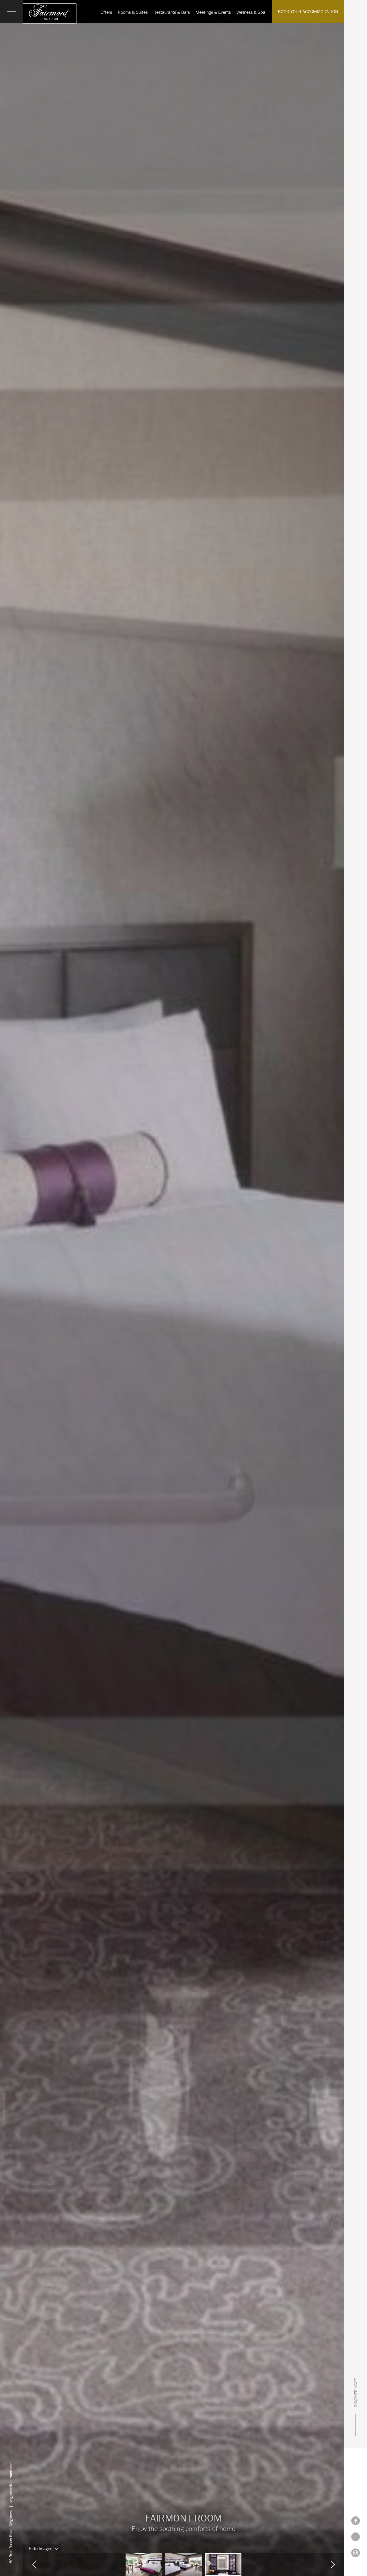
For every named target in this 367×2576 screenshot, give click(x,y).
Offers (106, 12)
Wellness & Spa (251, 12)
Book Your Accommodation (308, 11)
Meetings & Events (213, 12)
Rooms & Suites (133, 12)
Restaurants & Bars (172, 12)
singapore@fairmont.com (11, 2482)
